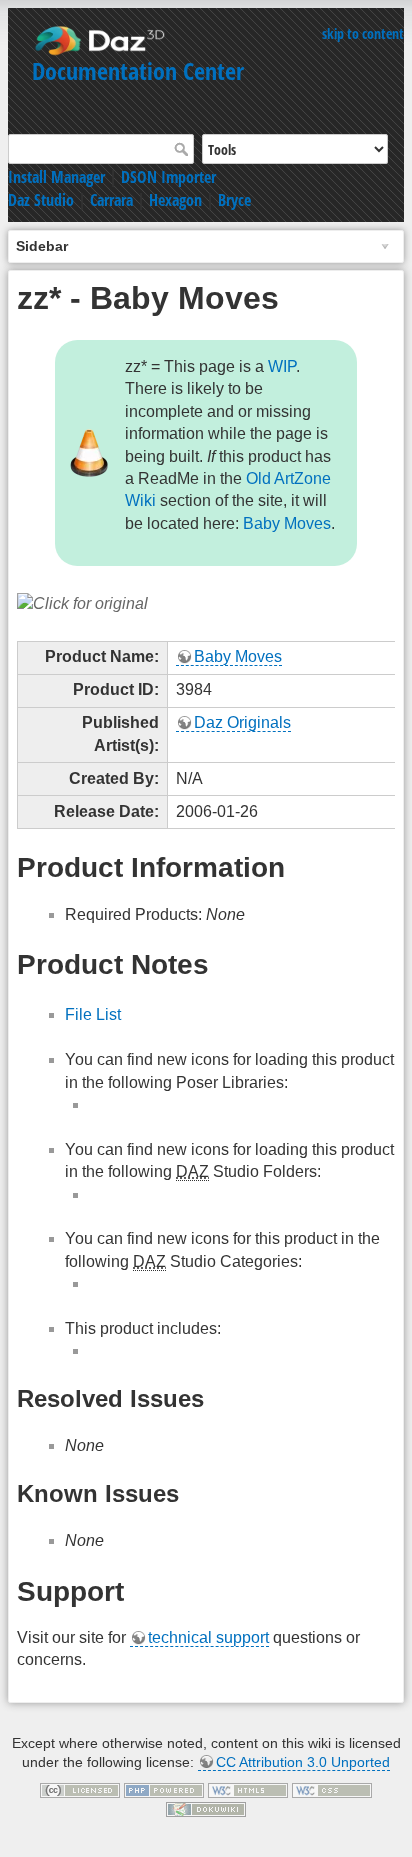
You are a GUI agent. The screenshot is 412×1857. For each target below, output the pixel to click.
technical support (208, 1637)
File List (93, 1014)
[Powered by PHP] (164, 1789)
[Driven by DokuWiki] (206, 1808)
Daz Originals (242, 722)
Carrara (111, 200)
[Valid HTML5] (248, 1789)
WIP (282, 366)
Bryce (234, 200)
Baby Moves (287, 523)
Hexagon (175, 200)
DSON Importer (168, 177)
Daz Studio (41, 200)
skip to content (363, 33)
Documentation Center (138, 70)
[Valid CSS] (332, 1789)
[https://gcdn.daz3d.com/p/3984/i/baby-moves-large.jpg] (82, 602)
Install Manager (56, 177)
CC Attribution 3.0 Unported (303, 1762)
